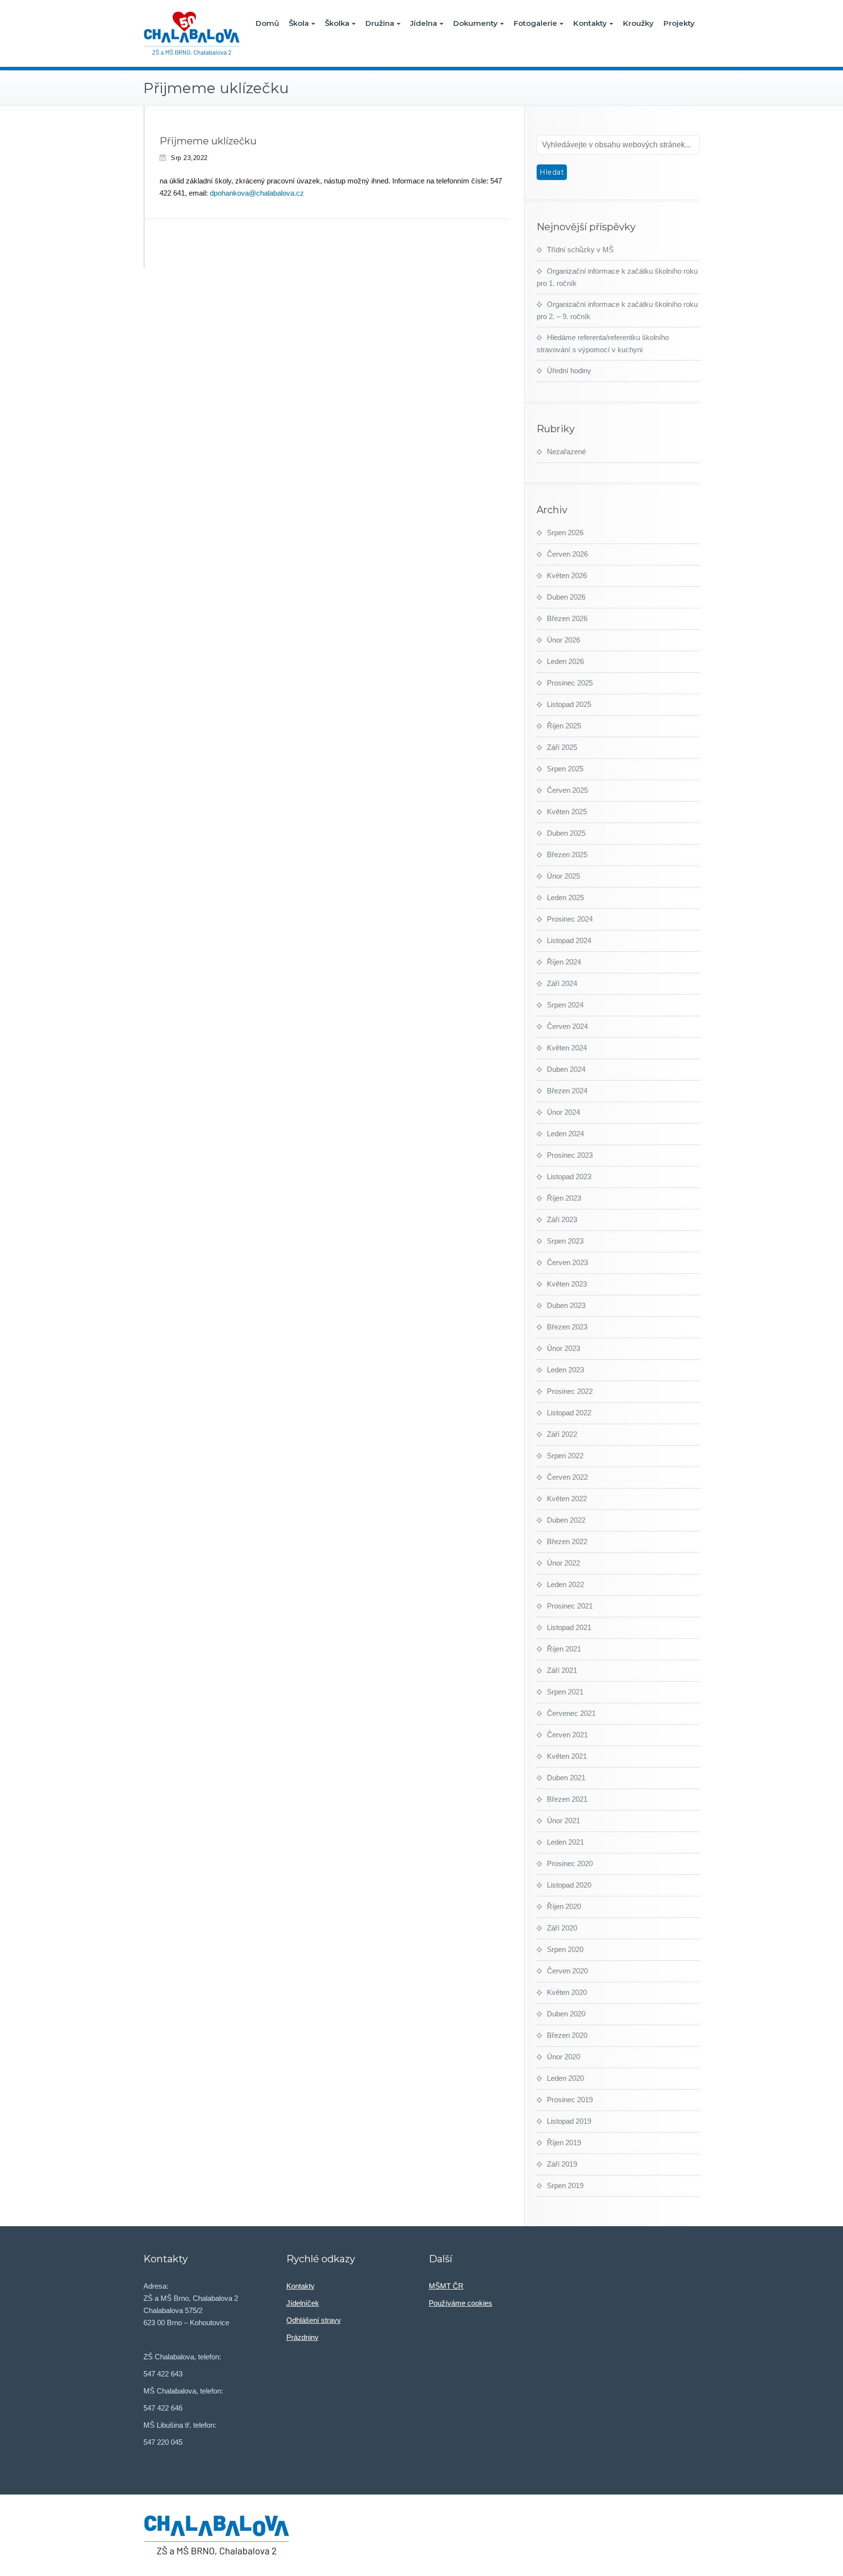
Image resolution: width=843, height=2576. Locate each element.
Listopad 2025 (569, 704)
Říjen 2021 (564, 1649)
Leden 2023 (565, 1370)
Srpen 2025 (565, 769)
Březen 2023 (567, 1327)
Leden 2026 (565, 661)
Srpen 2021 (565, 1692)
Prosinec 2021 (570, 1606)
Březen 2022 (567, 1541)
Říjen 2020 (564, 1906)
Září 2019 (562, 2164)
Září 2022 (562, 1434)
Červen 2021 (567, 1735)
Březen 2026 (567, 618)
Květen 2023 (567, 1284)
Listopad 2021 (569, 1627)
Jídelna (424, 23)
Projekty (679, 23)
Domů (267, 23)
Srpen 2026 (565, 533)
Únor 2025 (563, 876)
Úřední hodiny (569, 371)
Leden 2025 (565, 897)
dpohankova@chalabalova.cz (257, 193)
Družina (380, 23)
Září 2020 (562, 1928)
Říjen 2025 (564, 726)
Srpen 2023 (565, 1241)
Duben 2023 (566, 1305)
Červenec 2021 (571, 1713)
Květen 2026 (567, 575)
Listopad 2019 (569, 2121)
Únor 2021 (563, 1821)
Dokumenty (475, 23)
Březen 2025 (567, 855)
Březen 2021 (567, 1799)
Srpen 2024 (565, 1005)
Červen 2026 (567, 554)
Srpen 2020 (565, 1949)
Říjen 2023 (564, 1198)
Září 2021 (562, 1670)
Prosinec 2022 (570, 1391)
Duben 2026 (566, 597)
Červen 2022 (567, 1477)
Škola (299, 23)
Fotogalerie (535, 23)
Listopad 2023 (569, 1177)
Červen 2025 (567, 790)
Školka (337, 23)
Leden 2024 (565, 1134)
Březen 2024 (567, 1091)
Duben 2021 (566, 1778)
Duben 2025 (566, 833)
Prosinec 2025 (570, 683)
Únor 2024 (563, 1112)
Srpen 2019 (565, 2185)
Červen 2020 (567, 1971)
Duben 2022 (566, 1520)
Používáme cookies (461, 2303)
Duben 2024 (566, 1069)
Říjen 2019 (564, 2143)
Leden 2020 (565, 2078)
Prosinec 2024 (570, 919)
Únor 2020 (563, 2057)
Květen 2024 (567, 1048)
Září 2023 (562, 1219)
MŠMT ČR (446, 2286)
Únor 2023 (563, 1348)
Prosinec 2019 (570, 2100)
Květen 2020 (567, 1992)
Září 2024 (562, 983)
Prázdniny (302, 2337)
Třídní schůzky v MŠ (580, 250)
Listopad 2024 (569, 940)
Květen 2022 (567, 1499)
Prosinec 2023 (570, 1155)
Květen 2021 (567, 1756)
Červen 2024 (567, 1026)
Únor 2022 (563, 1563)
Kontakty (590, 23)
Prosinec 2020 (570, 1863)
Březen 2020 (567, 2035)
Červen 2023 (567, 1262)
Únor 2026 (563, 640)
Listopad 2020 (569, 1885)
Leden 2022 (565, 1584)
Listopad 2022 (569, 1413)
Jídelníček (303, 2303)
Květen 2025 (567, 812)
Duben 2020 (566, 2014)
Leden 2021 (565, 1842)
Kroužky (638, 23)
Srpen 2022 (565, 1456)
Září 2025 (562, 747)
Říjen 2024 (564, 962)
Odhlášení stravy (314, 2320)
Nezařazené (566, 452)
